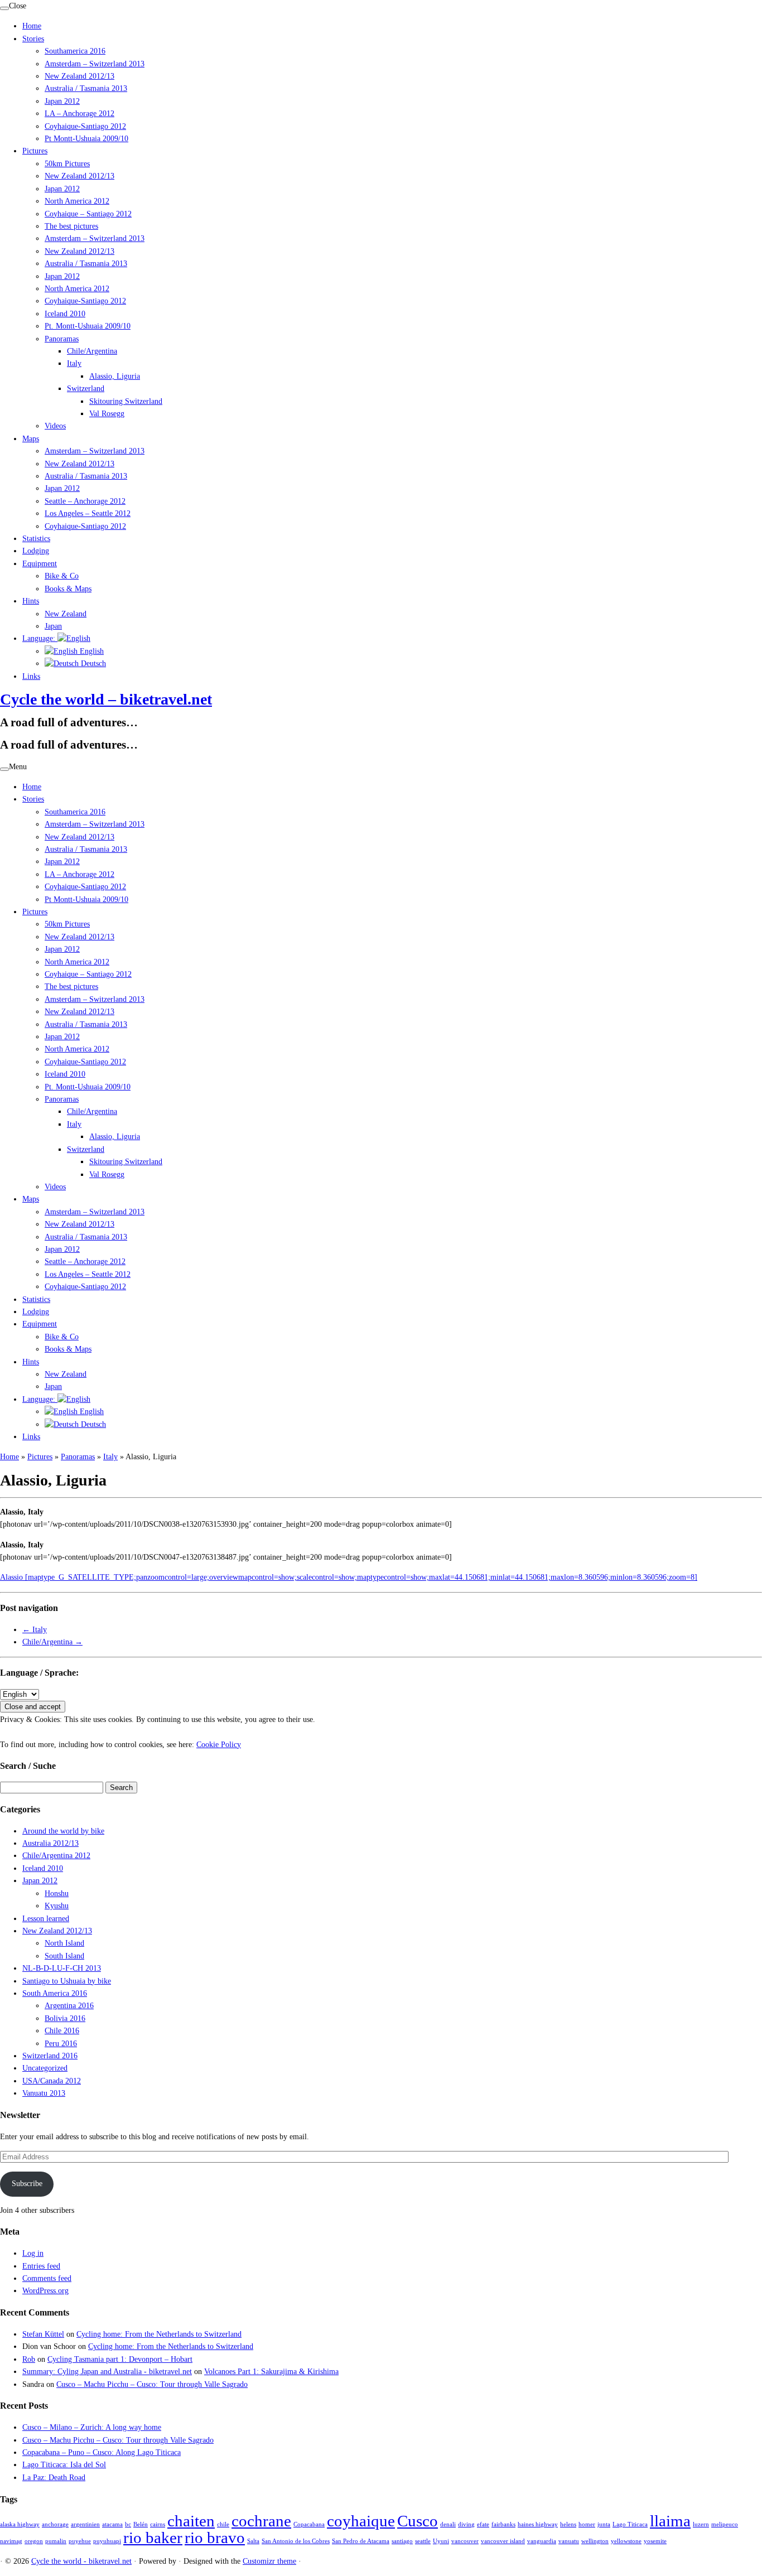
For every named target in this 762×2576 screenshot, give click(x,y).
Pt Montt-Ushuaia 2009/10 (86, 139)
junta (604, 2524)
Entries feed (41, 2266)
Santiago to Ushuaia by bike (67, 1981)
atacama (112, 2524)
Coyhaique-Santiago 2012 (85, 126)
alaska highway (20, 2524)
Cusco (418, 2521)
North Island (64, 1943)
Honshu (57, 1894)
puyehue (80, 2541)
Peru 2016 (61, 2044)
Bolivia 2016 (65, 2018)
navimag (11, 2541)
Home (32, 26)
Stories (33, 39)
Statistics (36, 539)
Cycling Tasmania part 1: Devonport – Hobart (120, 2359)
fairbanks (503, 2524)
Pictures (35, 151)
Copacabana (309, 2524)
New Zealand (66, 614)
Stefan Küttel (43, 2334)
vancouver (465, 2541)
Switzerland (86, 389)
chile (223, 2524)
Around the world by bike (63, 1831)
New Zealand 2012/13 (79, 76)
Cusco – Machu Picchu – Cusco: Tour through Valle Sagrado (152, 2384)
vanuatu (569, 2541)
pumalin (56, 2541)
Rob (29, 2359)
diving (466, 2524)
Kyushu (57, 1906)
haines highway (538, 2524)
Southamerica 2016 (75, 51)
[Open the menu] (4, 769)
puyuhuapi (107, 2541)
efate (483, 2524)
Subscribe (27, 2184)
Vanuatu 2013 (44, 2093)
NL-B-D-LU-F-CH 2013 (62, 1968)
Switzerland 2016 (50, 2056)
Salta (253, 2541)
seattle (423, 2541)
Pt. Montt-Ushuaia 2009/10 (88, 326)
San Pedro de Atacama (361, 2541)
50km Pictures (67, 164)
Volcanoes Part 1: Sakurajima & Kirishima (271, 2372)
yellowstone (626, 2541)
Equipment (40, 564)
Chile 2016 (62, 2031)
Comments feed (47, 2278)
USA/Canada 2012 (52, 2081)
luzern (701, 2524)
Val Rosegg (107, 414)
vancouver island (503, 2541)
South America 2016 (55, 1993)
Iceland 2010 (65, 314)
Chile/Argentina (92, 351)
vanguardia (542, 2541)
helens (568, 2524)
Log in (33, 2253)
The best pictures (71, 226)
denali (448, 2524)
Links (31, 676)
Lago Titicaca (630, 2524)
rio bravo (215, 2538)
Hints (31, 601)
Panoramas (62, 339)
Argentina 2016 (69, 2006)
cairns (158, 2524)
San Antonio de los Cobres (296, 2541)
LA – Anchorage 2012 (79, 114)
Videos (55, 426)
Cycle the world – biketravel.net (106, 699)
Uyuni (441, 2541)
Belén (141, 2524)
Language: (40, 638)
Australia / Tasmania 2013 (86, 88)
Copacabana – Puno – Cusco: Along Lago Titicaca (102, 2452)
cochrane (261, 2521)
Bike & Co (62, 576)
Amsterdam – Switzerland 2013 (95, 64)
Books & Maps (68, 589)
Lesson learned (46, 1919)
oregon (34, 2541)
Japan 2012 (62, 101)
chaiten (191, 2521)
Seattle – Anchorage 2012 (85, 501)
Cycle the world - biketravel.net (81, 2561)
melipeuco (725, 2524)
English (91, 651)
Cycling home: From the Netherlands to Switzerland (159, 2334)
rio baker (153, 2538)
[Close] (4, 8)
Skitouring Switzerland (126, 401)
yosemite (655, 2541)
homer (587, 2524)
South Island (64, 1956)
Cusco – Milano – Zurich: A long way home (92, 2427)
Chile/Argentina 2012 (56, 1856)
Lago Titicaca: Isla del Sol (64, 2465)
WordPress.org (45, 2291)
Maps (31, 439)
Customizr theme (269, 2561)
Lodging (36, 551)
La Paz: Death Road (54, 2478)
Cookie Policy (219, 1745)
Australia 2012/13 (50, 1843)
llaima (670, 2521)
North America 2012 (77, 201)
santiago (402, 2541)
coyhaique (361, 2521)
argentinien (85, 2524)
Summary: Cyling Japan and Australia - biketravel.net (107, 2372)
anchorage (55, 2524)
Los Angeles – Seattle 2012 (88, 513)
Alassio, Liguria (115, 376)
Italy (74, 363)
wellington (595, 2541)
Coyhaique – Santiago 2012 (88, 214)
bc (128, 2524)
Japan (53, 626)
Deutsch (92, 664)
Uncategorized (45, 2068)
